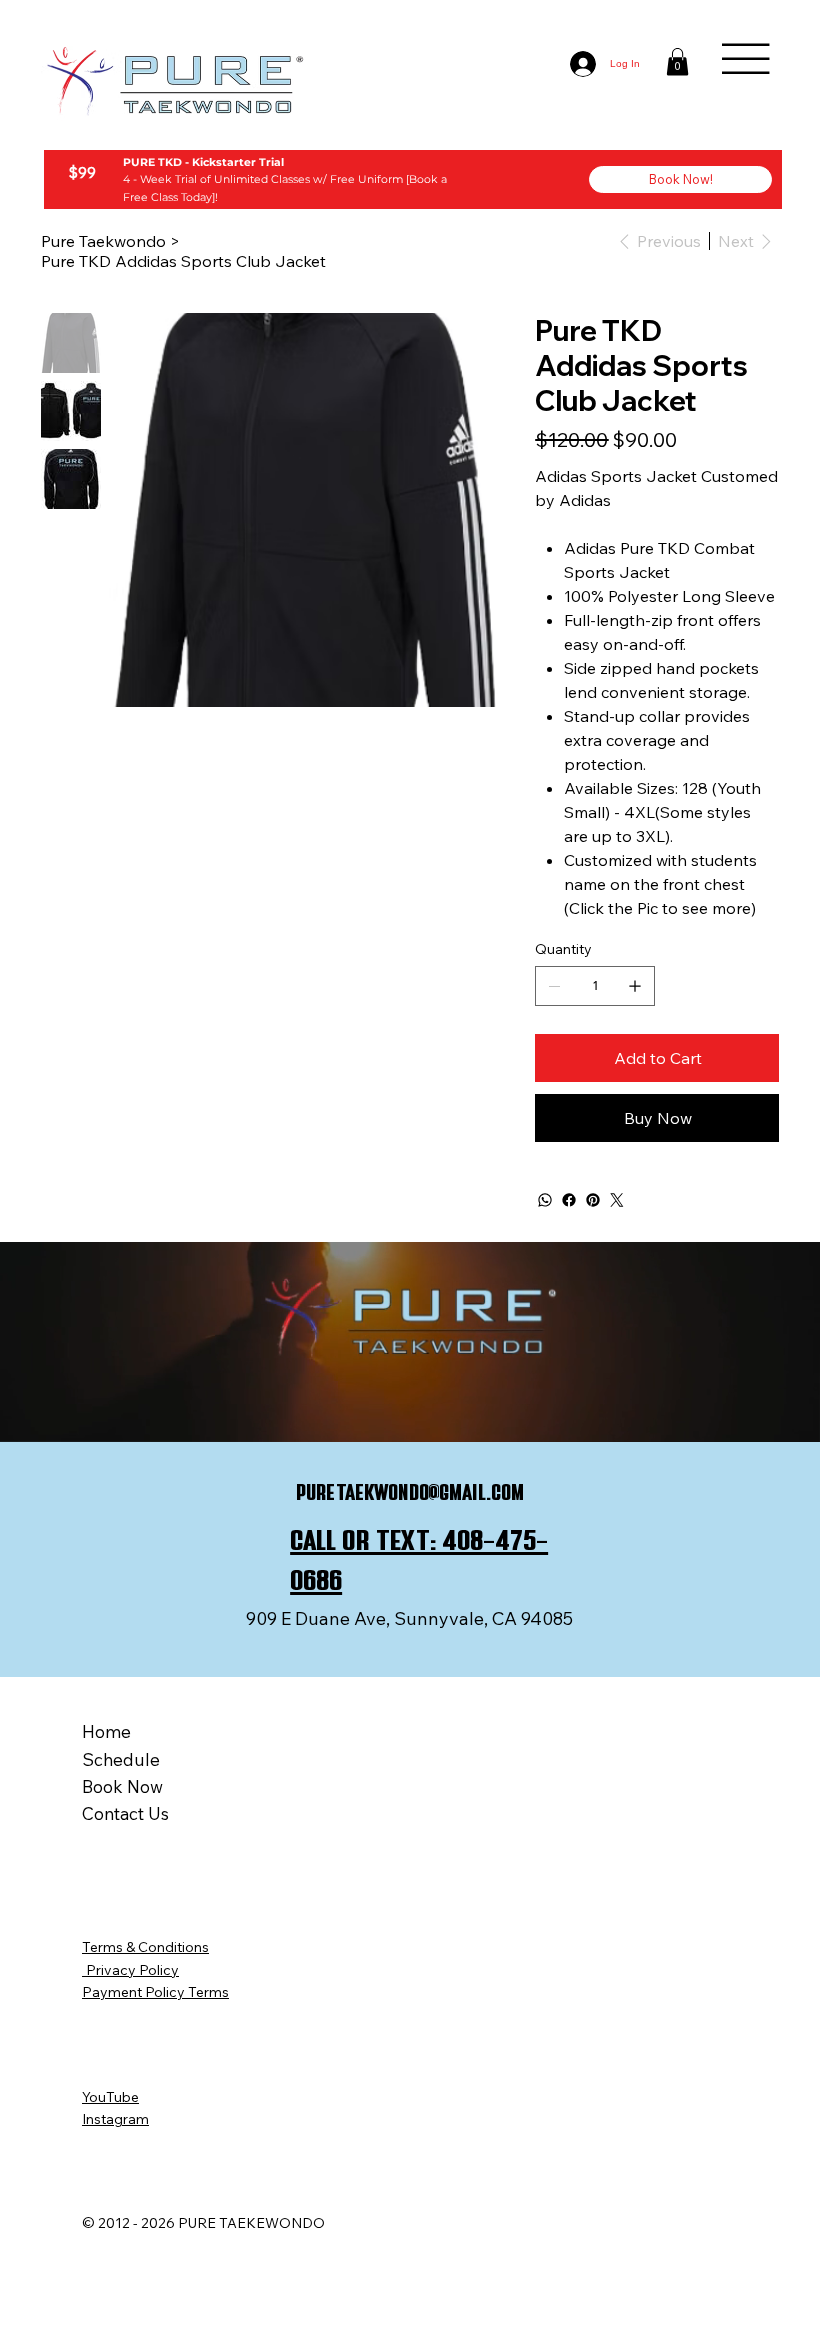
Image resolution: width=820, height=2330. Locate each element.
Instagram (115, 2119)
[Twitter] (617, 1200)
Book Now (122, 1786)
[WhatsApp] (545, 1200)
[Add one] (635, 986)
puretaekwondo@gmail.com (410, 1492)
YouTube (110, 2097)
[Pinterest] (593, 1200)
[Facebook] (569, 1200)
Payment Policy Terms (155, 1992)
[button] (677, 61)
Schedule (121, 1759)
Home (106, 1731)
